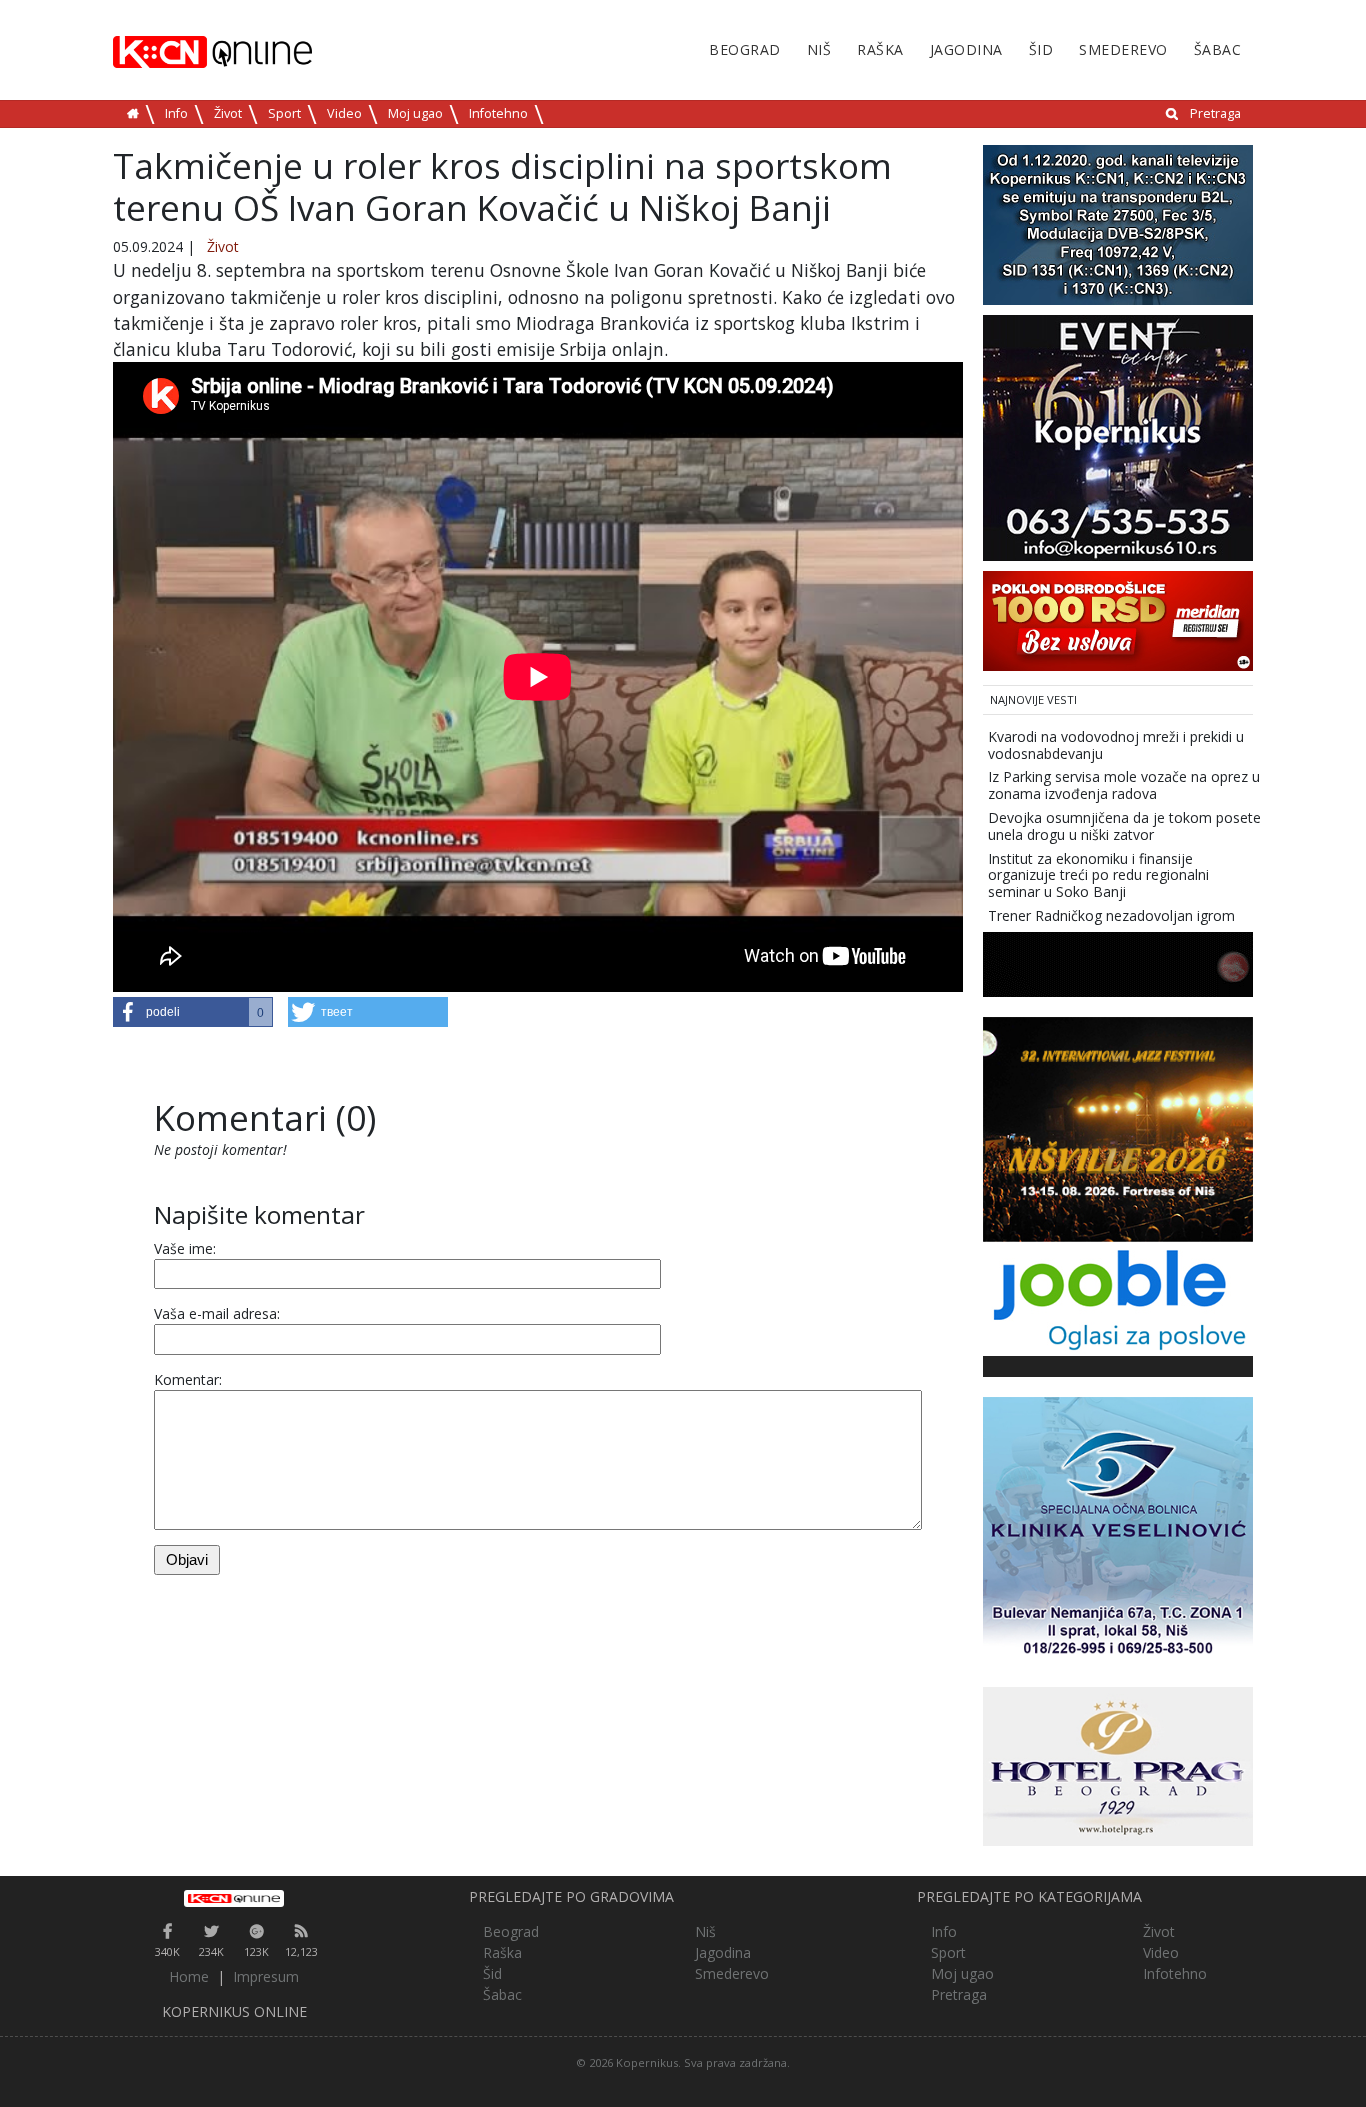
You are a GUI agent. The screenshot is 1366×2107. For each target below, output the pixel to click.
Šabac (1218, 49)
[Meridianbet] (1118, 619)
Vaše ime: (185, 1248)
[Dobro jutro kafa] (1118, 962)
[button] (193, 1012)
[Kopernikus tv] (1118, 223)
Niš (819, 49)
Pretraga (1215, 113)
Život (228, 113)
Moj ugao (415, 113)
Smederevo (1123, 49)
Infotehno (498, 113)
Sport (284, 113)
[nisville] (1118, 1127)
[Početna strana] (234, 1898)
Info (176, 113)
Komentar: (188, 1379)
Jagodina (966, 49)
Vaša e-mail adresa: (217, 1313)
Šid (1041, 49)
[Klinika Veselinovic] (1118, 1530)
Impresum (266, 1976)
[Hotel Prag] (1118, 1764)
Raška (880, 49)
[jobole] (1118, 1297)
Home (189, 1976)
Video (344, 113)
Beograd (745, 49)
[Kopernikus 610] (1118, 436)
